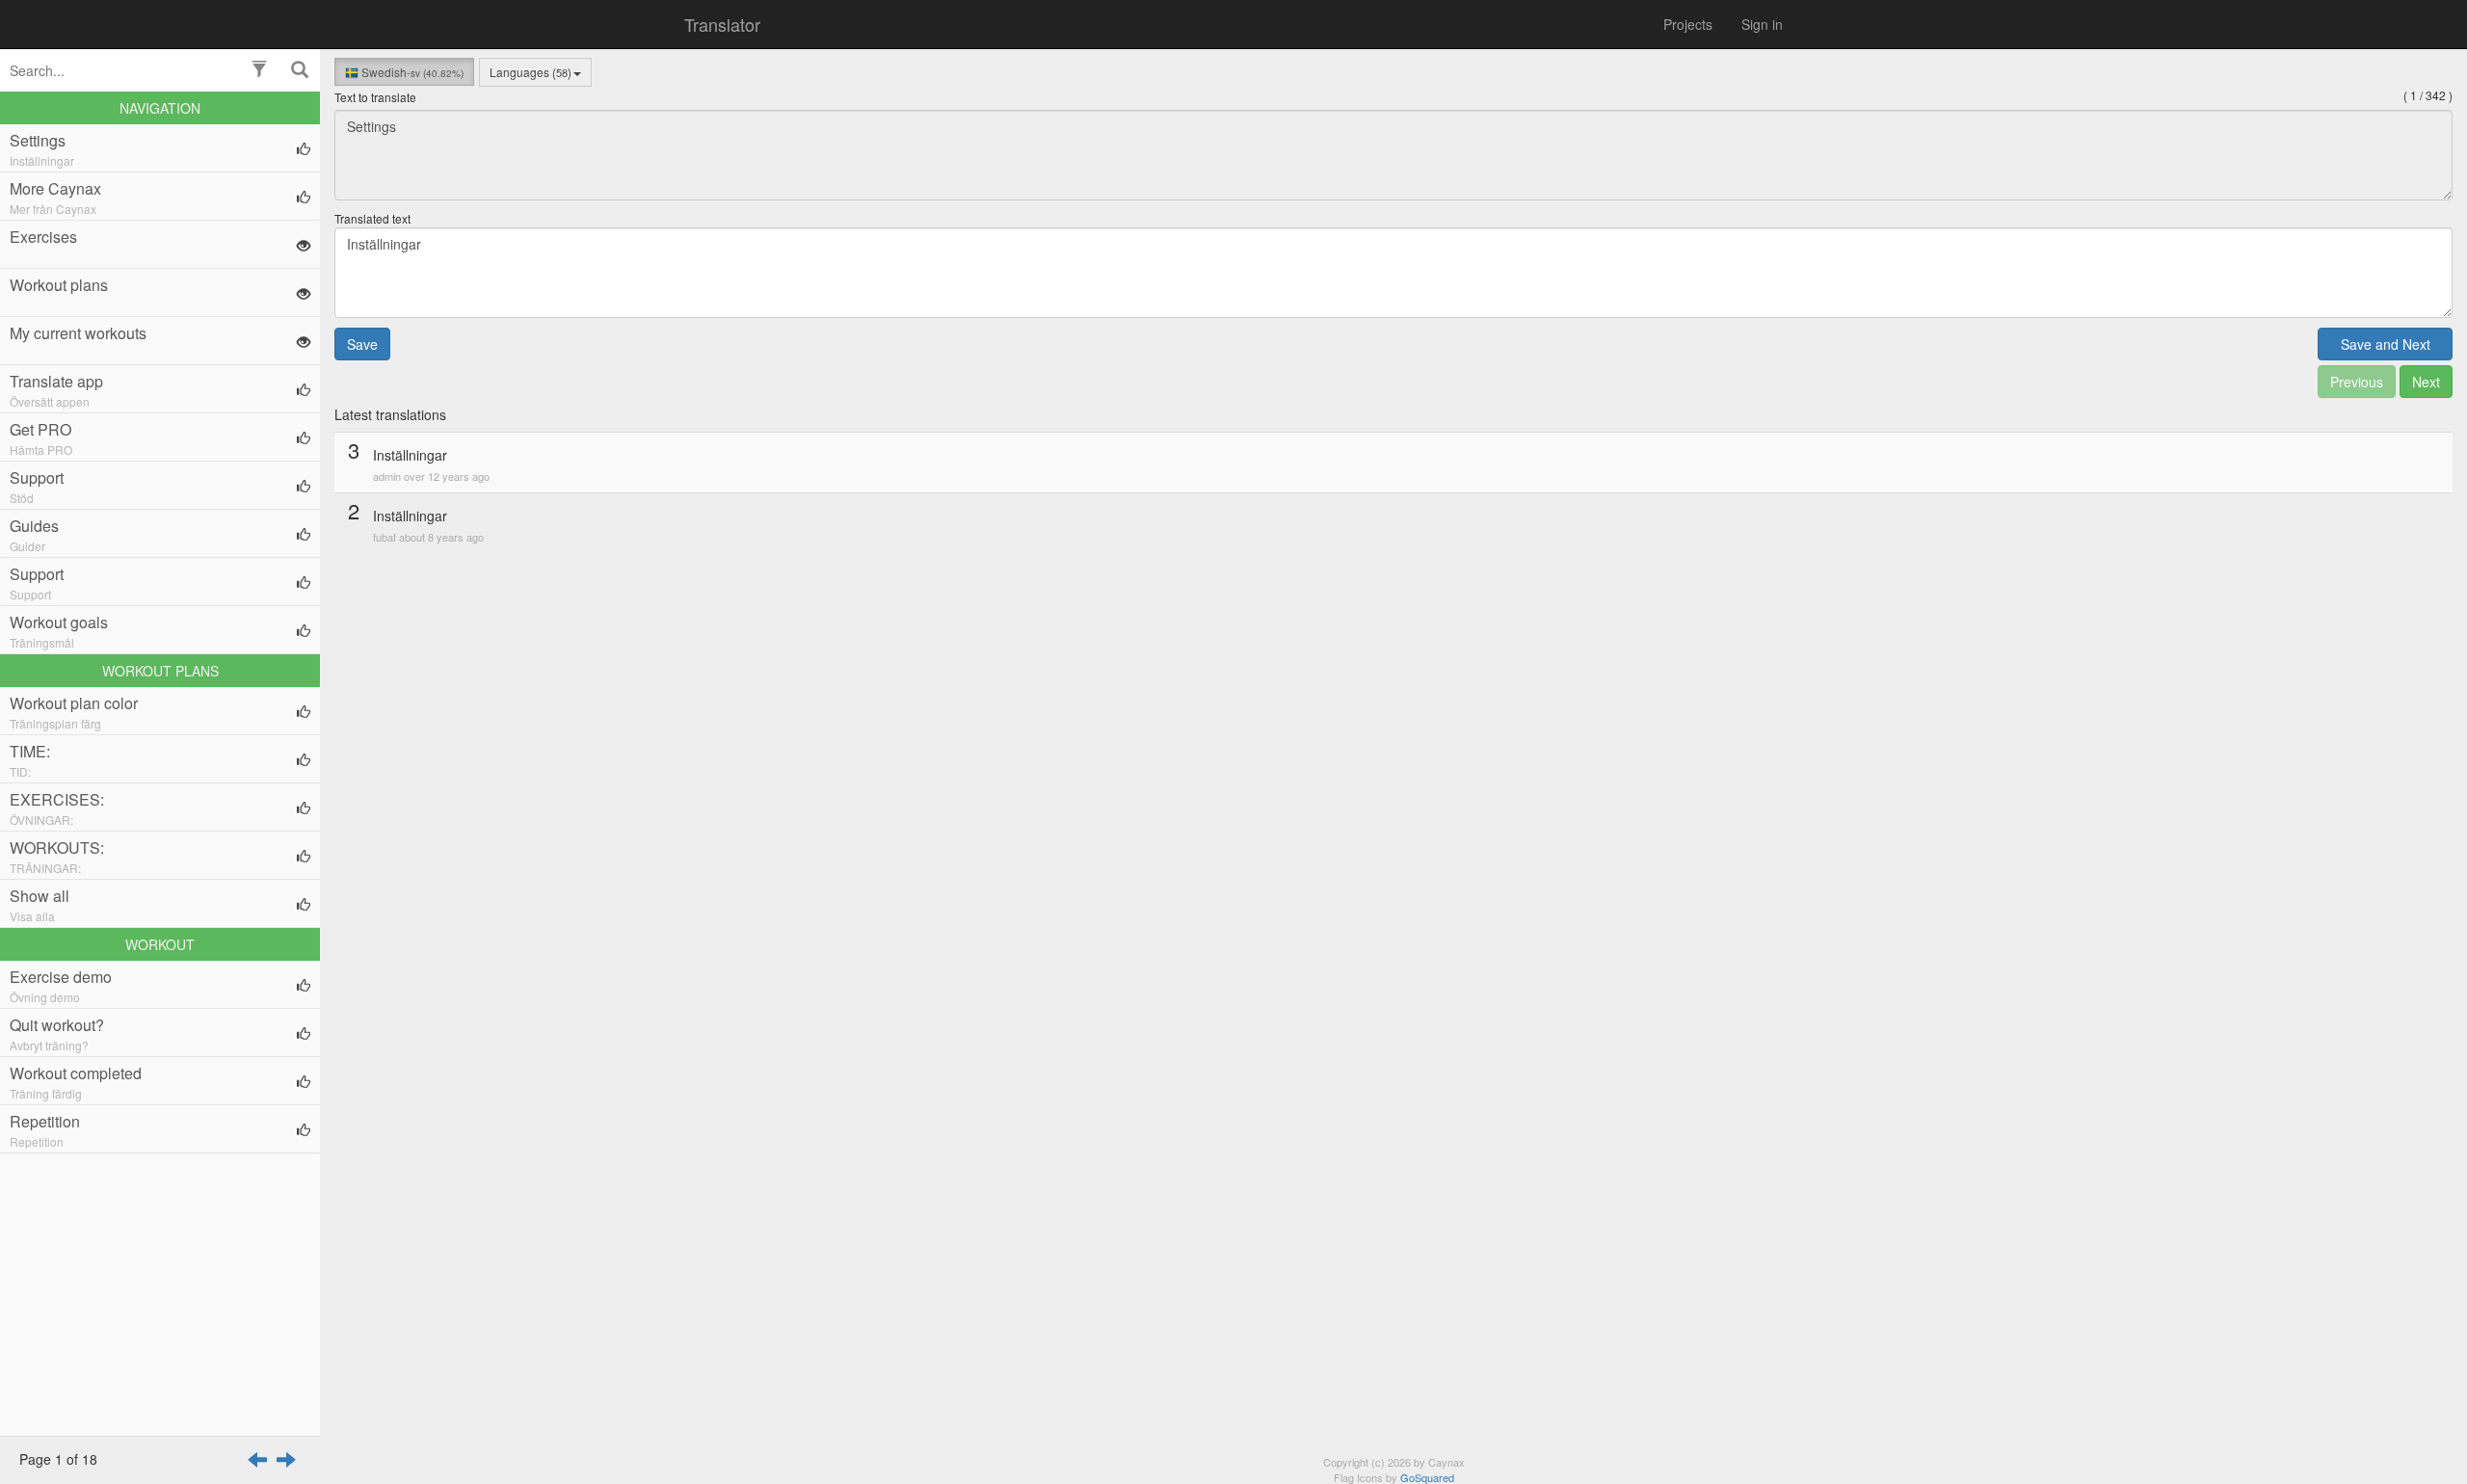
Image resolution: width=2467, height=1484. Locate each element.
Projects (1688, 24)
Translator (722, 24)
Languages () (531, 72)
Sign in (1762, 24)
